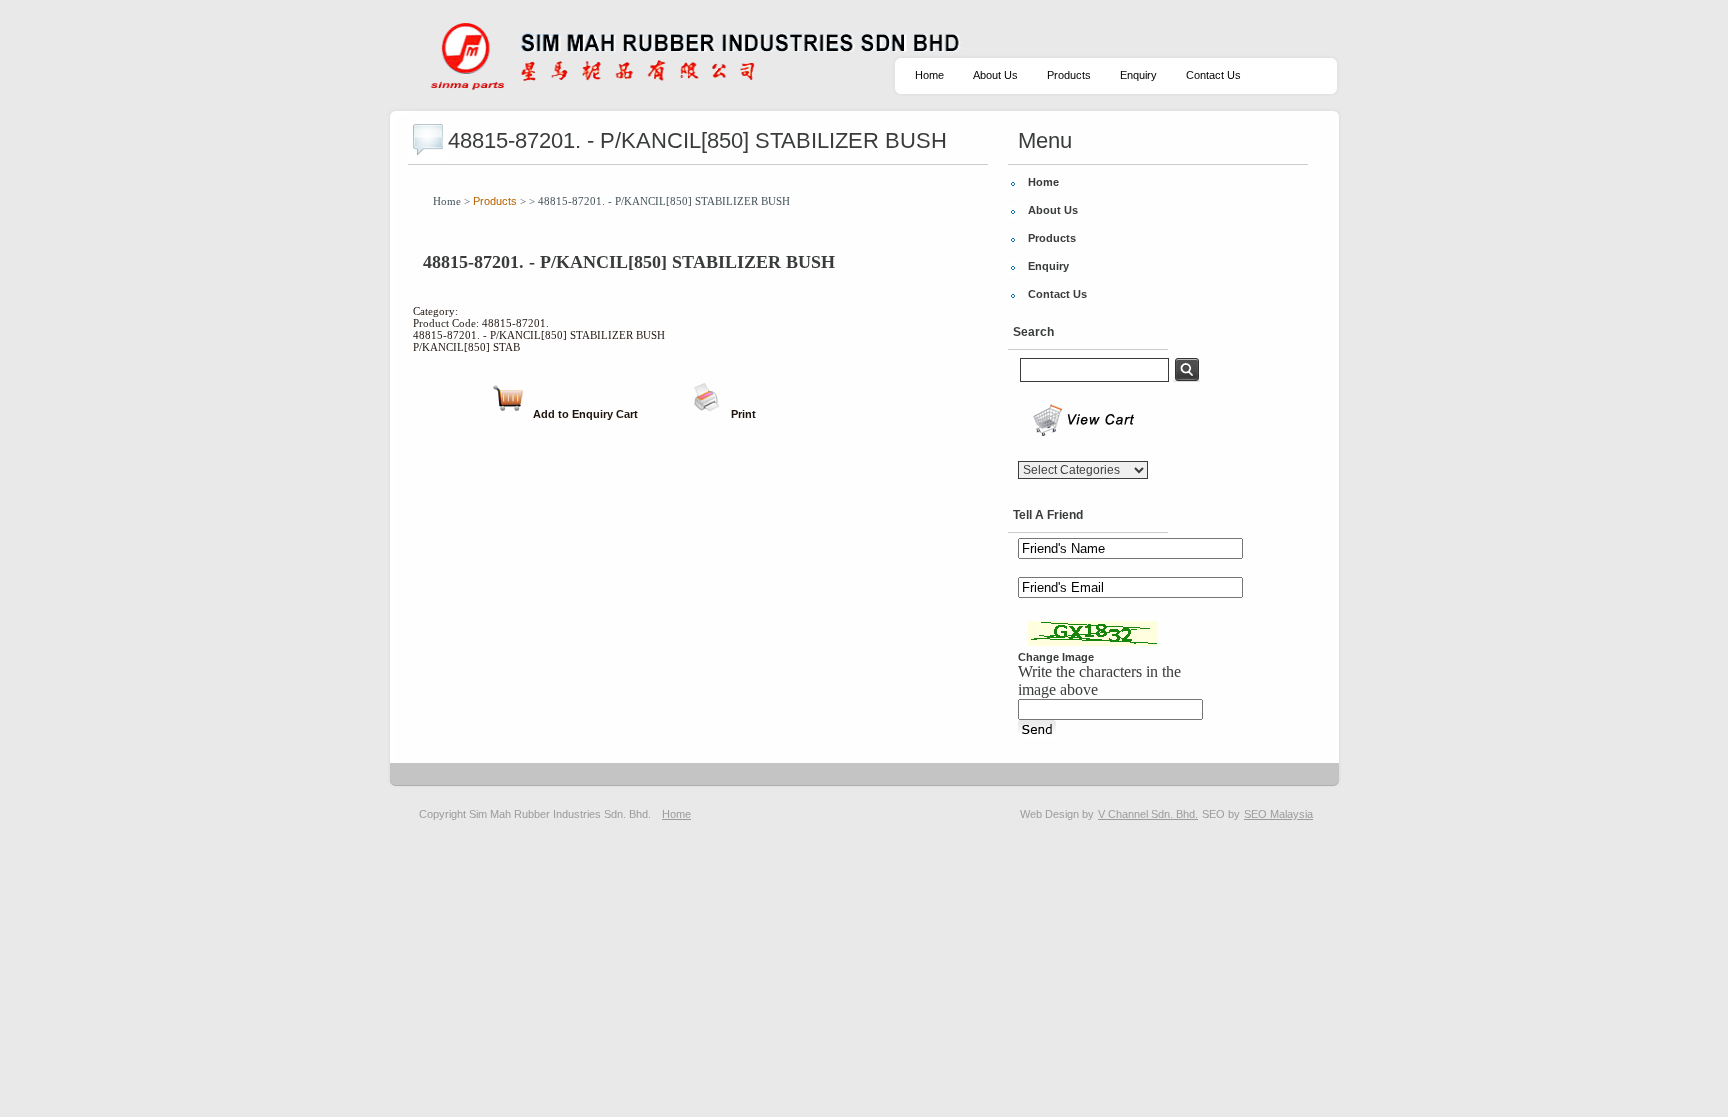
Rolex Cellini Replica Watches (599, 814)
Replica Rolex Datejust (731, 814)
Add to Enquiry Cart (585, 414)
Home (929, 75)
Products (1069, 75)
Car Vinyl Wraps (1661, 814)
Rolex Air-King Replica (468, 814)
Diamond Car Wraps (1480, 814)
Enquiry (1138, 75)
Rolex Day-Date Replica (849, 814)
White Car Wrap (1200, 814)
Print (743, 414)
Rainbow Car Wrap (1380, 814)
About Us (995, 75)
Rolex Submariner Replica (976, 814)
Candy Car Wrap (1576, 814)
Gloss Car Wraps (1286, 814)
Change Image (1056, 657)
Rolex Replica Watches (1100, 814)
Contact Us (1213, 75)
